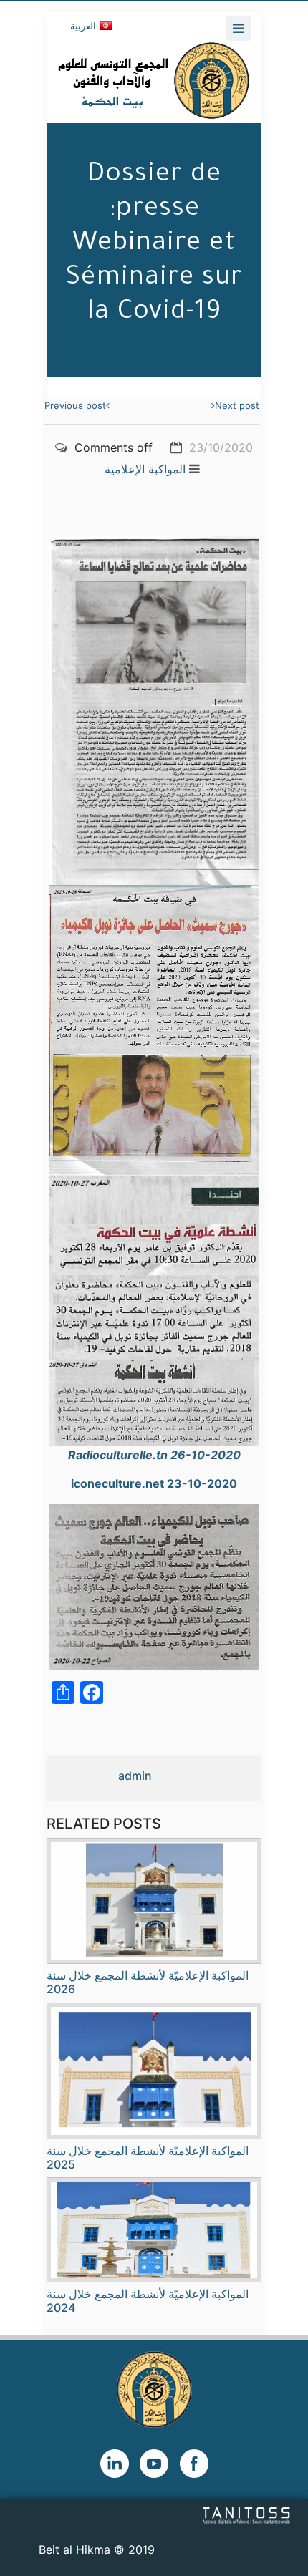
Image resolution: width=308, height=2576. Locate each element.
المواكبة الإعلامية (145, 469)
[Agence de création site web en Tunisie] (247, 2514)
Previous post (75, 405)
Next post (237, 405)
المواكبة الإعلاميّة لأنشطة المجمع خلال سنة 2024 (148, 2301)
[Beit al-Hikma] (154, 80)
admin (135, 1776)
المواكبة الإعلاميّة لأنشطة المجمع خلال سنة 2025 (148, 2158)
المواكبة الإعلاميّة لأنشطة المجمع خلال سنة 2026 (148, 1982)
